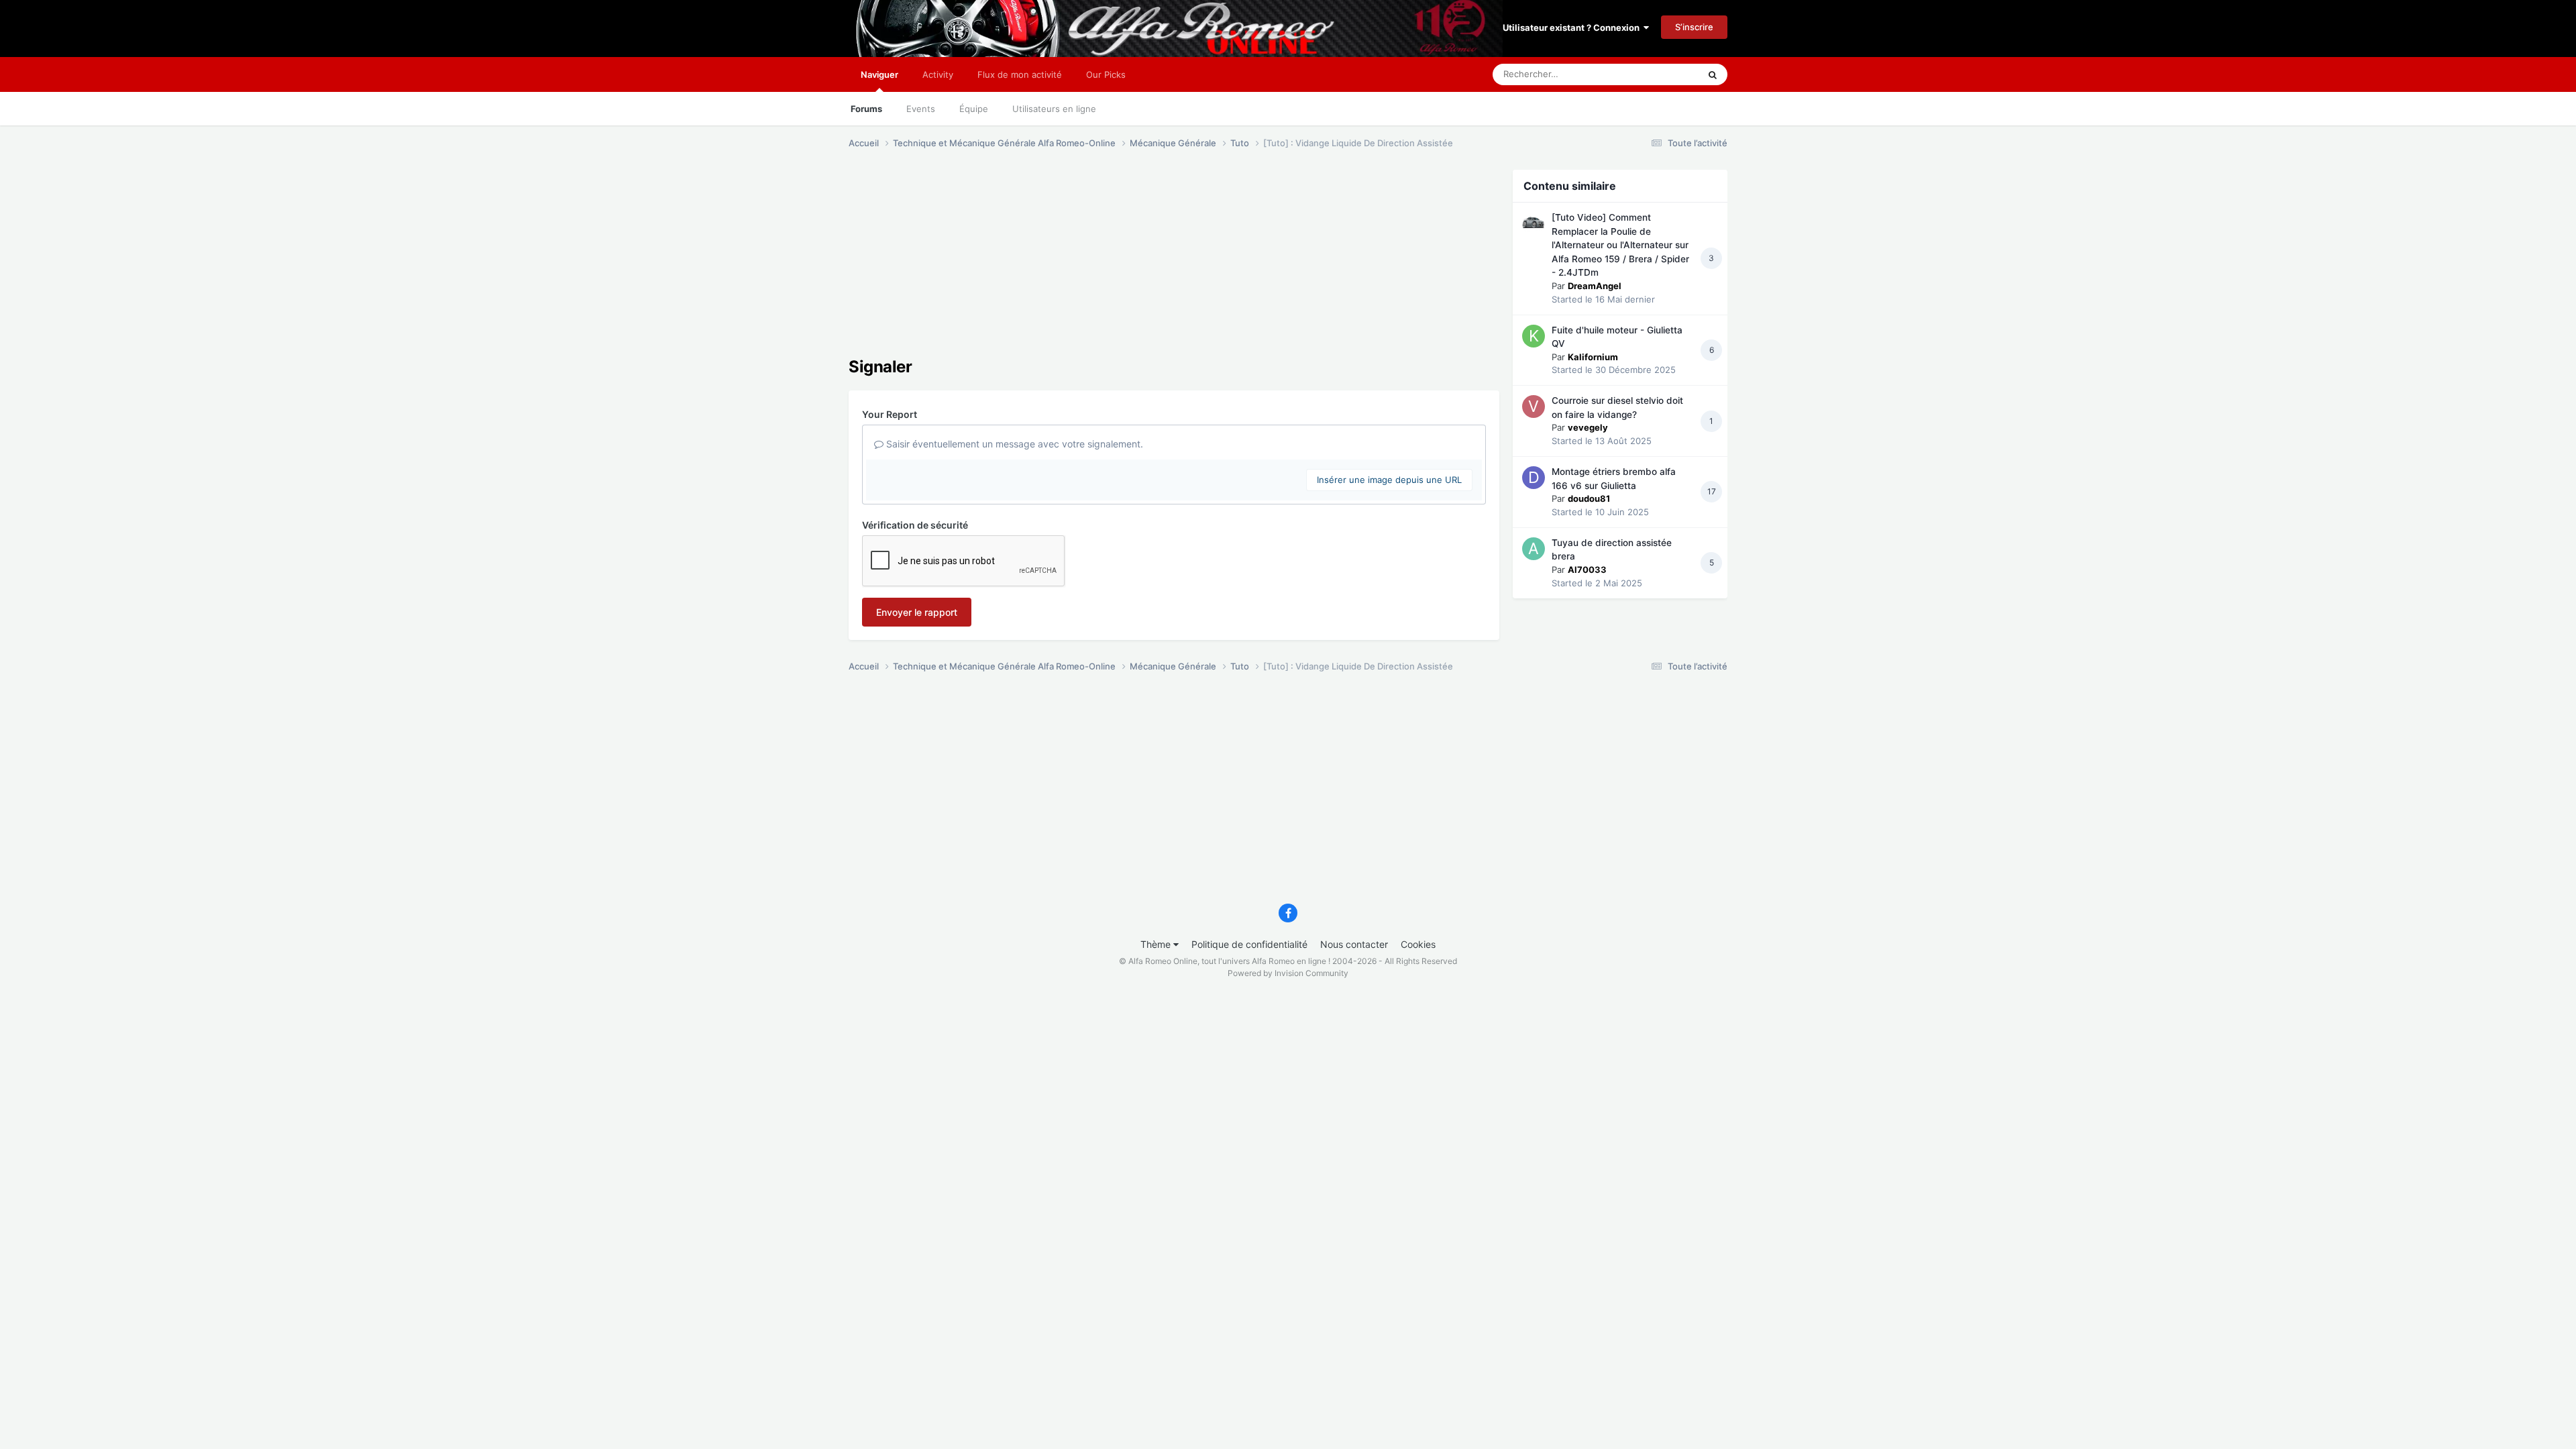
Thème (1157, 944)
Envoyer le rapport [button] (917, 612)
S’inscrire (1694, 27)
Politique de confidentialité (1249, 944)
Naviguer (879, 74)
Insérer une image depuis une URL (1389, 480)
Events (921, 109)
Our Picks (1106, 74)
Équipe (974, 109)
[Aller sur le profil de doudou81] (1534, 478)
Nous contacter (1354, 944)
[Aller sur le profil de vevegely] (1534, 407)
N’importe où (1656, 74)
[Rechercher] (1713, 74)
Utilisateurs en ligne (1054, 109)
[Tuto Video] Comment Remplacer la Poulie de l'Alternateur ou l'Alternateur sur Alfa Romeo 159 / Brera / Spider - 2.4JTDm (1620, 245)
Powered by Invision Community (1288, 973)
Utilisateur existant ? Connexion (1573, 28)
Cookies (1418, 944)
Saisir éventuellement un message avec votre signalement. (1013, 444)
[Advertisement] (1093, 264)
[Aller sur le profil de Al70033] (1534, 549)
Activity (938, 74)
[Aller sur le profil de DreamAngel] (1534, 223)
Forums (866, 109)
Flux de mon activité (1020, 74)
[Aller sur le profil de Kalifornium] (1534, 336)
